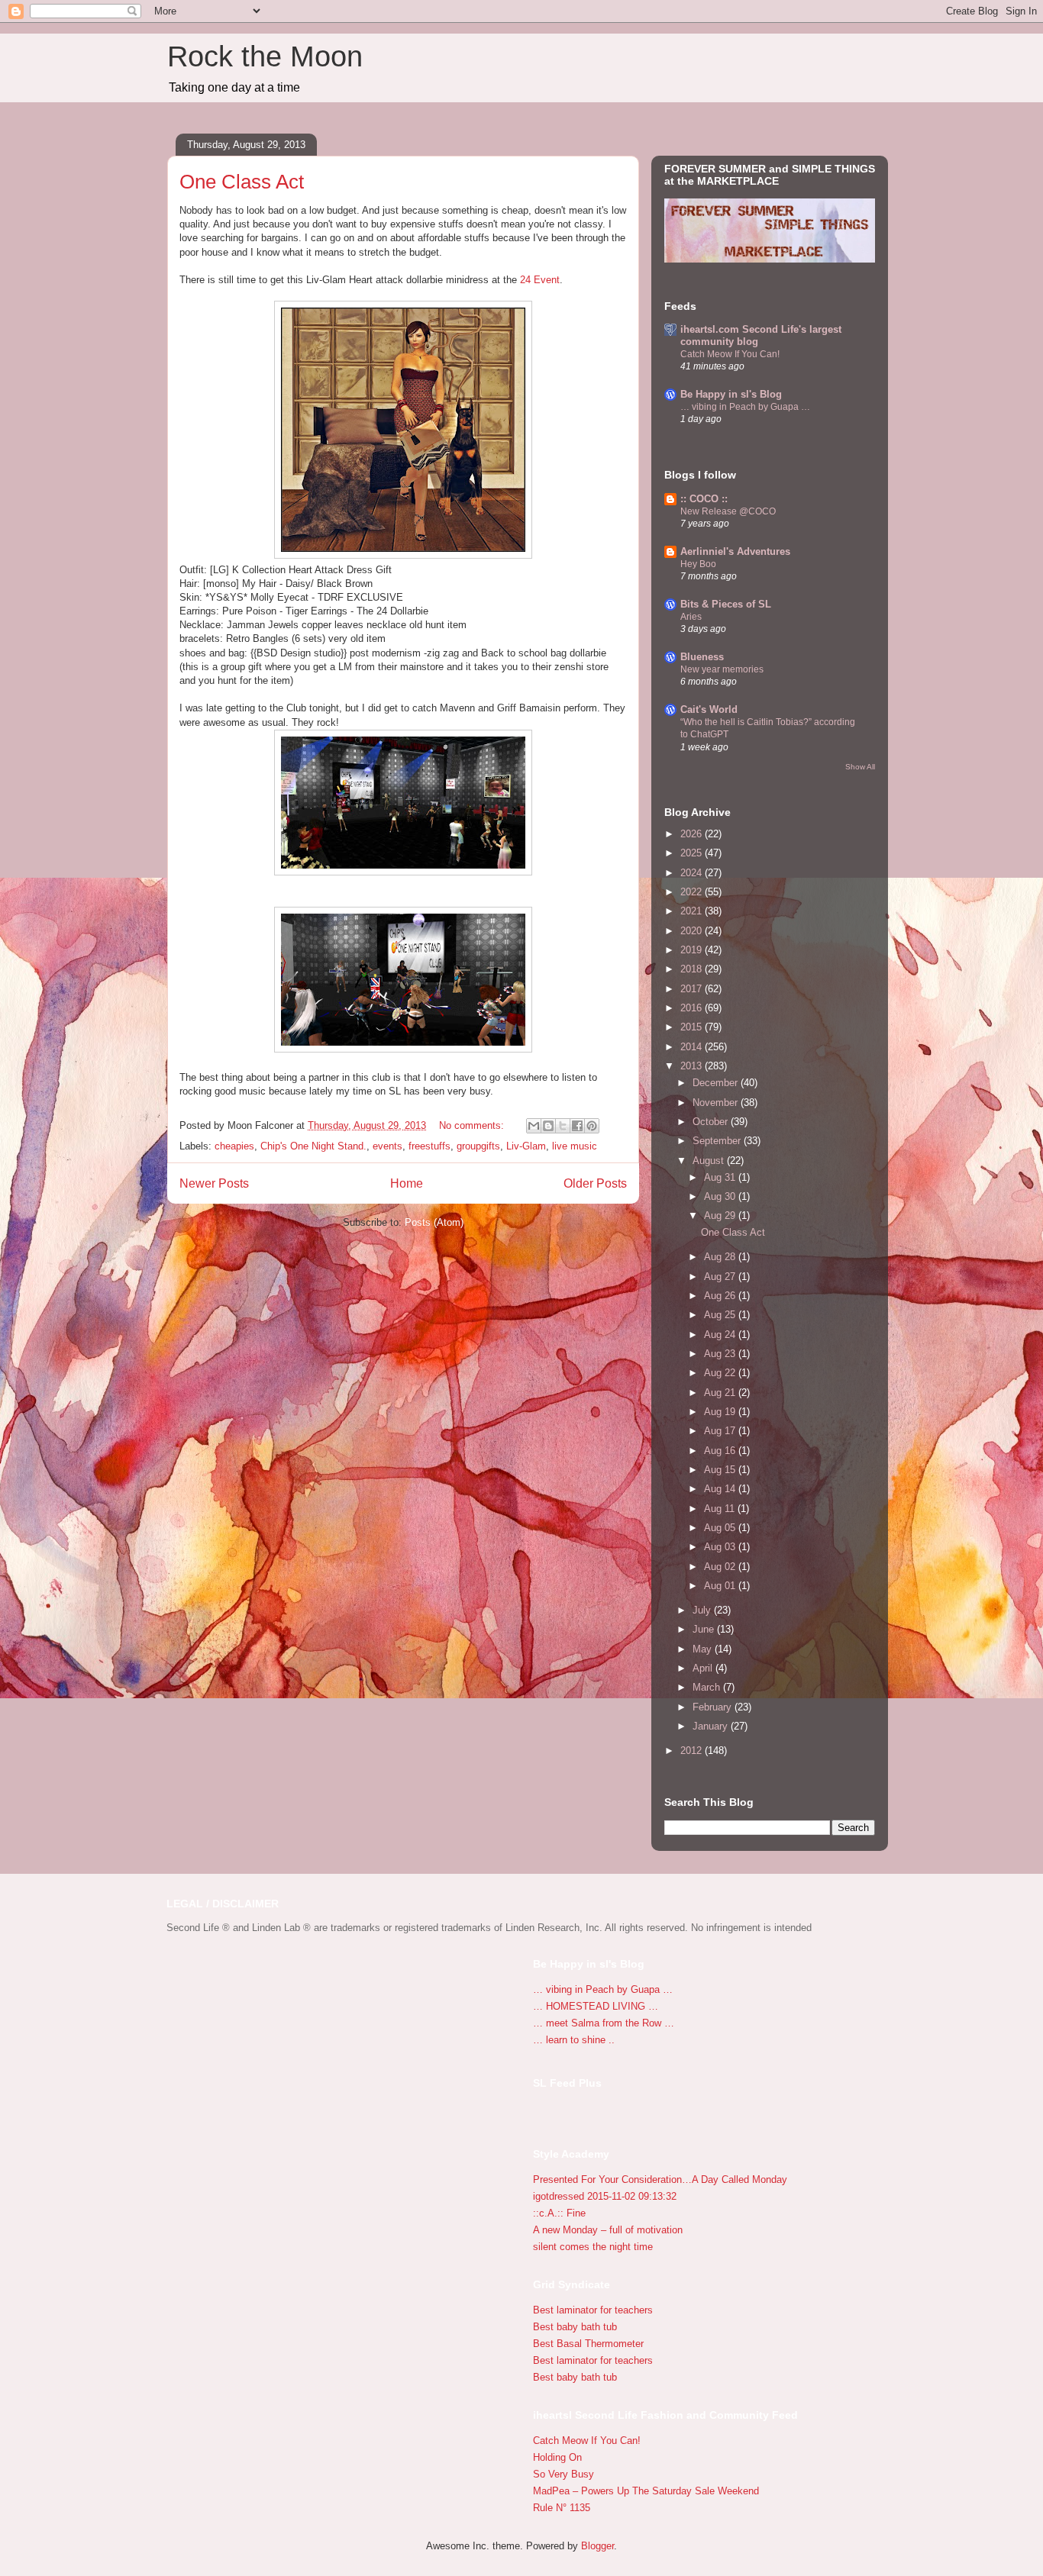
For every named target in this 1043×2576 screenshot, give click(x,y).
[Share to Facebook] (577, 1126)
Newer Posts (214, 1183)
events (387, 1146)
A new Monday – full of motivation (608, 2230)
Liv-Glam (526, 1146)
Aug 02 (721, 1567)
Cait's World (709, 709)
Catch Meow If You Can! (730, 354)
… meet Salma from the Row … (604, 2023)
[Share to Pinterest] (592, 1126)
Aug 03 (721, 1547)
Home (407, 1183)
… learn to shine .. (574, 2040)
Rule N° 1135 (562, 2508)
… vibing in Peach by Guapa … (745, 407)
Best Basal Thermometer (588, 2344)
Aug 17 (721, 1431)
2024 (693, 873)
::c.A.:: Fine (559, 2213)
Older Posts (595, 1183)
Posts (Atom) (434, 1222)
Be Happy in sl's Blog (731, 394)
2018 (693, 969)
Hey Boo (698, 564)
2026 (693, 834)
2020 (693, 931)
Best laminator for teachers (593, 2310)
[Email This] (534, 1126)
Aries (691, 617)
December (717, 1083)
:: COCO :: (704, 499)
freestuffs (429, 1146)
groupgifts (478, 1146)
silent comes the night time (593, 2247)
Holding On (557, 2457)
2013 (693, 1066)
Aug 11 (721, 1509)
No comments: (473, 1125)
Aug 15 (721, 1470)
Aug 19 (721, 1412)
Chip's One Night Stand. (313, 1146)
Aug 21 (721, 1393)
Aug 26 (721, 1296)
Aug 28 (721, 1257)
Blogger (597, 2546)
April (704, 1668)
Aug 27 (721, 1277)
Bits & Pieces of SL (726, 604)
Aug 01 (721, 1586)
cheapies (234, 1146)
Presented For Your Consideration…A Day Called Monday (660, 2179)
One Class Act (242, 182)
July (703, 1610)
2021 (693, 911)
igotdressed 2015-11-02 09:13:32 (605, 2196)
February (714, 1707)
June (705, 1629)
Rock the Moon (265, 56)
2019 (693, 950)
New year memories (722, 669)
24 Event (540, 280)
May (704, 1649)
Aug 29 (721, 1215)
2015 (693, 1027)
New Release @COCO (728, 511)
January (712, 1726)
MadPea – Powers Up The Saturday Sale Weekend (646, 2491)
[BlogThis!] (548, 1126)
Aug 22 (721, 1373)
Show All (860, 767)
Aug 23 (721, 1354)
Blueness (702, 657)
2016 (693, 1008)
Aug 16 (721, 1451)
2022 (693, 892)
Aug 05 (721, 1528)
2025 (693, 853)
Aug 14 (721, 1489)
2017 (693, 989)
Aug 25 (721, 1315)
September (718, 1141)
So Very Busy (563, 2474)
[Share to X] (563, 1126)
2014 (693, 1047)
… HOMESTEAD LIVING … (596, 2006)
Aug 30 (721, 1196)
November (717, 1103)
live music (575, 1146)
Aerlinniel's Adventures (735, 551)
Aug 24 (721, 1335)
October (712, 1122)
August (710, 1161)
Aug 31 (721, 1177)
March (708, 1687)
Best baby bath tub (575, 2327)
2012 (693, 1751)
